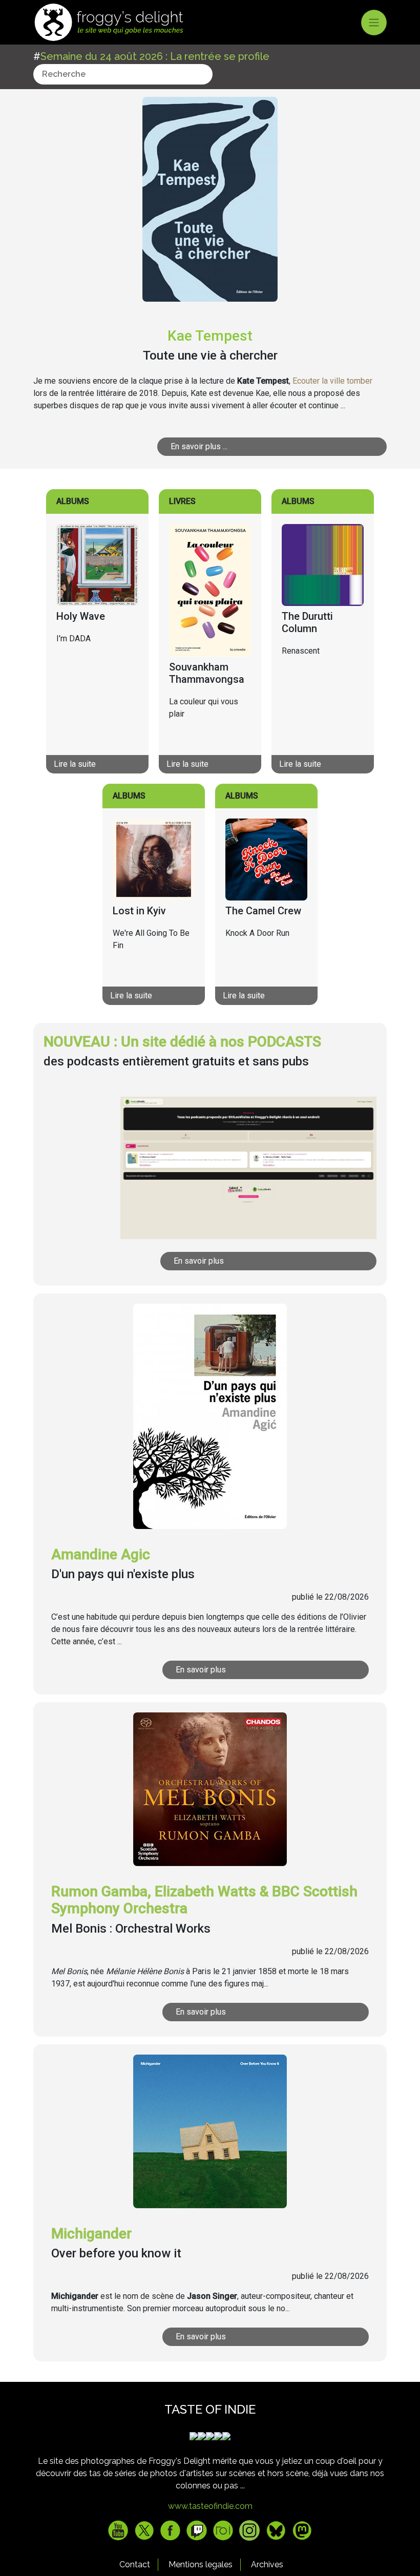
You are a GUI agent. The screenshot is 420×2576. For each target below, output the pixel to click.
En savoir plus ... (199, 446)
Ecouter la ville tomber (332, 381)
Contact (135, 2564)
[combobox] (123, 74)
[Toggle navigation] (374, 23)
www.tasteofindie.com (210, 2506)
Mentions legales (201, 2564)
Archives (267, 2564)
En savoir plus (199, 1261)
